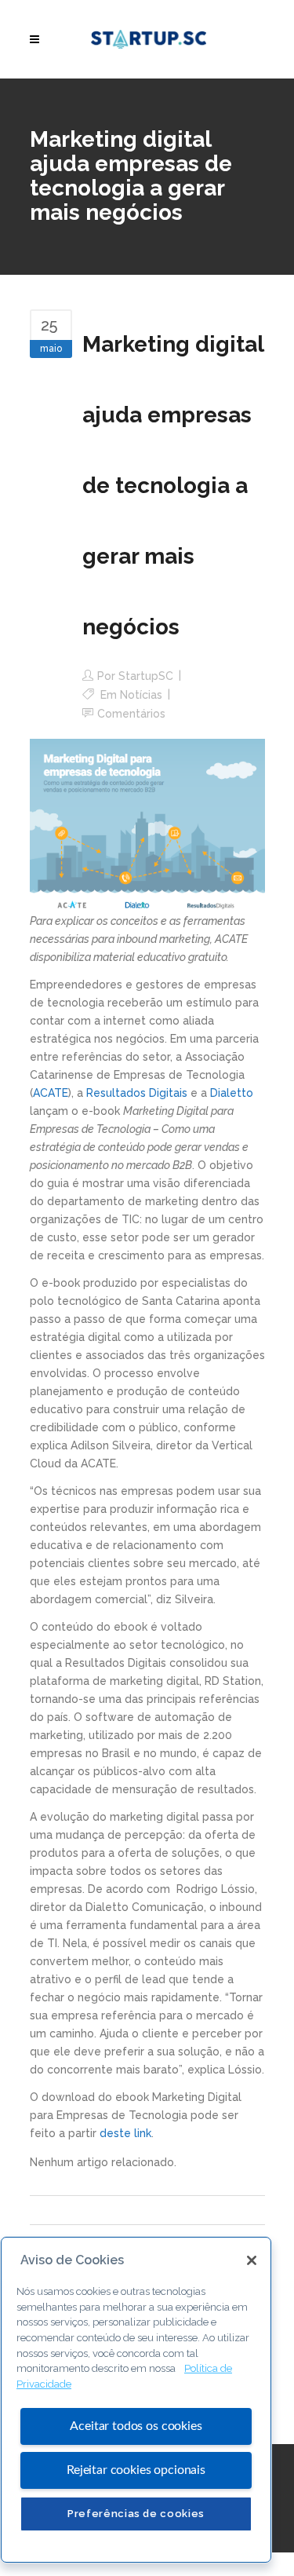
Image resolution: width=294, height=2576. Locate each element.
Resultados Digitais (137, 1093)
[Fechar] (252, 2260)
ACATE (51, 1093)
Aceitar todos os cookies (136, 2426)
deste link (125, 2133)
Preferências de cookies (136, 2514)
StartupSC (146, 676)
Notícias (141, 695)
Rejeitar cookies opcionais (136, 2470)
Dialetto (232, 1093)
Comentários (131, 714)
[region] (136, 2400)
